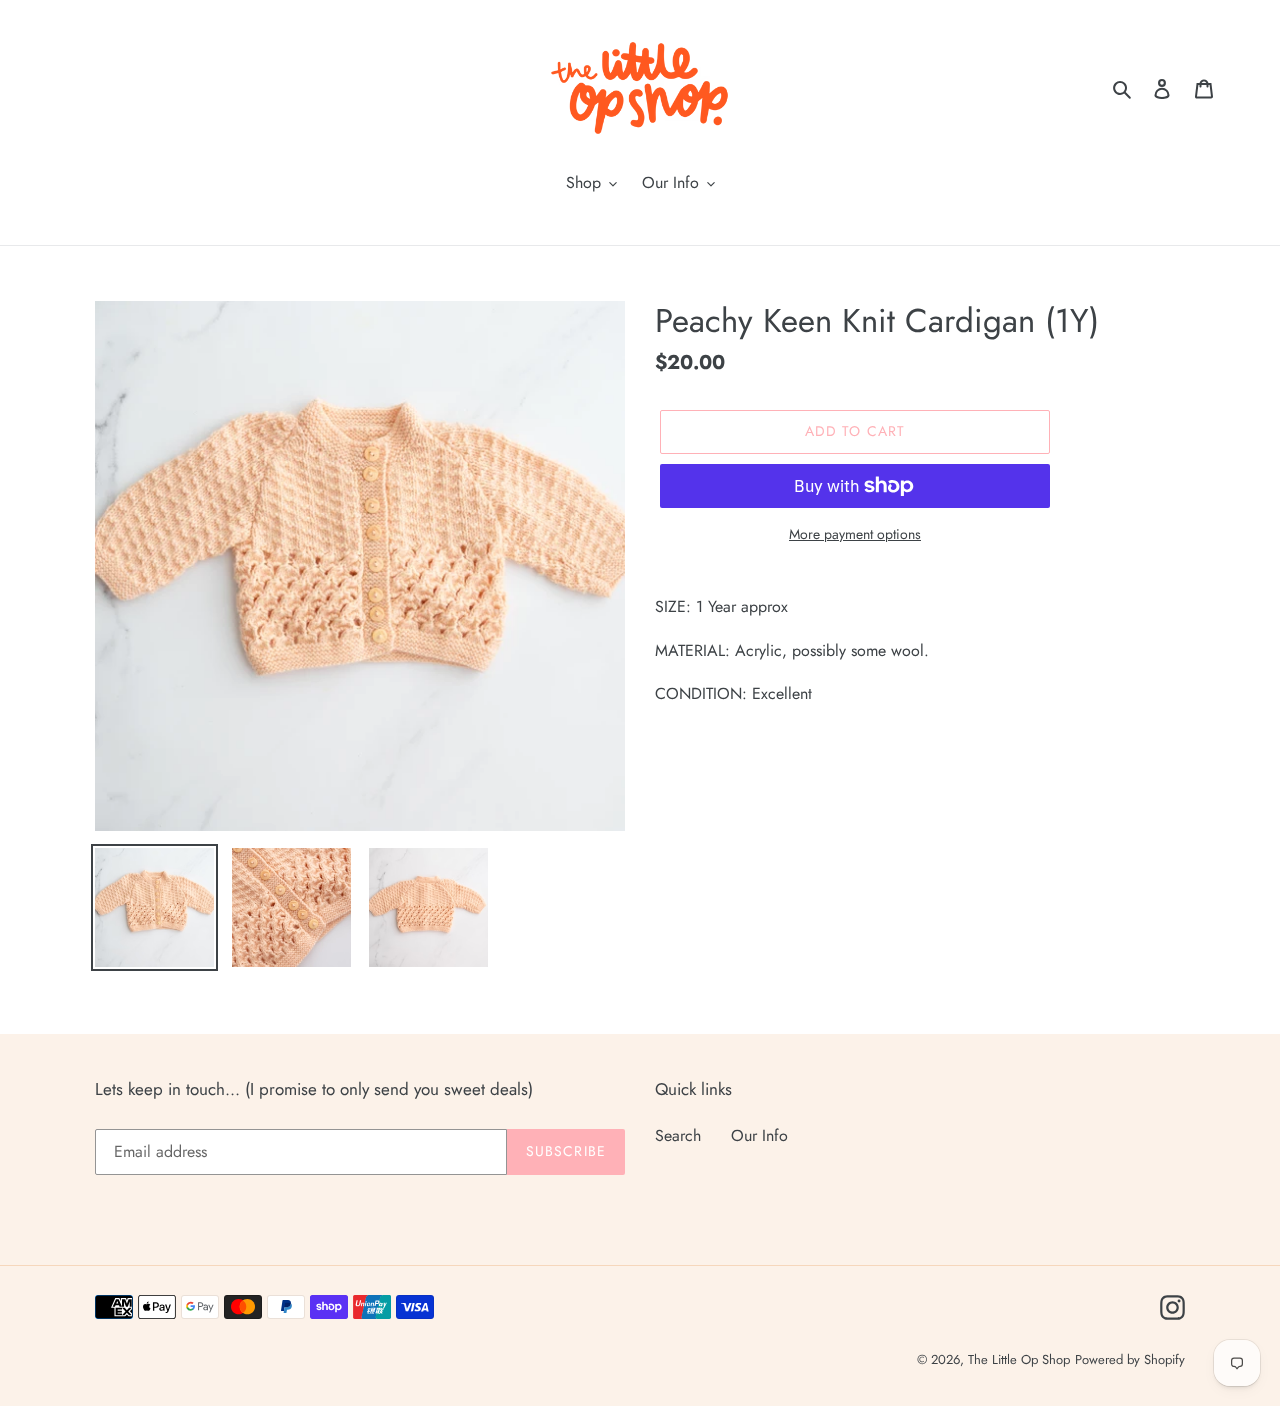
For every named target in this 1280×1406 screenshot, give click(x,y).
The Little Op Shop (1019, 1359)
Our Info (759, 1135)
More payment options (855, 534)
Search (678, 1135)
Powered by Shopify (1130, 1359)
